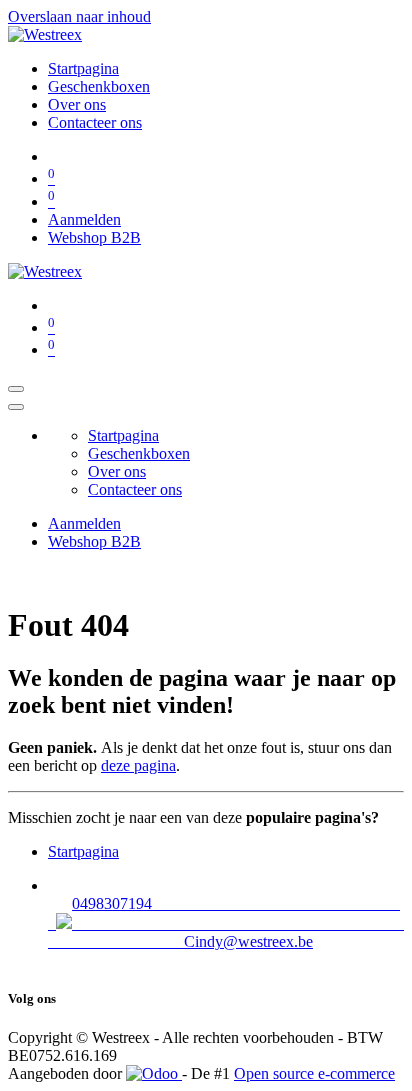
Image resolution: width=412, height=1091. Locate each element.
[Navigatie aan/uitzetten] (16, 389)
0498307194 (220, 903)
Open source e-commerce (314, 1073)
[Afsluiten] (16, 407)
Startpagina (83, 851)
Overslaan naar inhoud (79, 16)
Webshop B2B (94, 237)
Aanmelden (84, 219)
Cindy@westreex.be (248, 941)
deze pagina (138, 765)
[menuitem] (83, 68)
